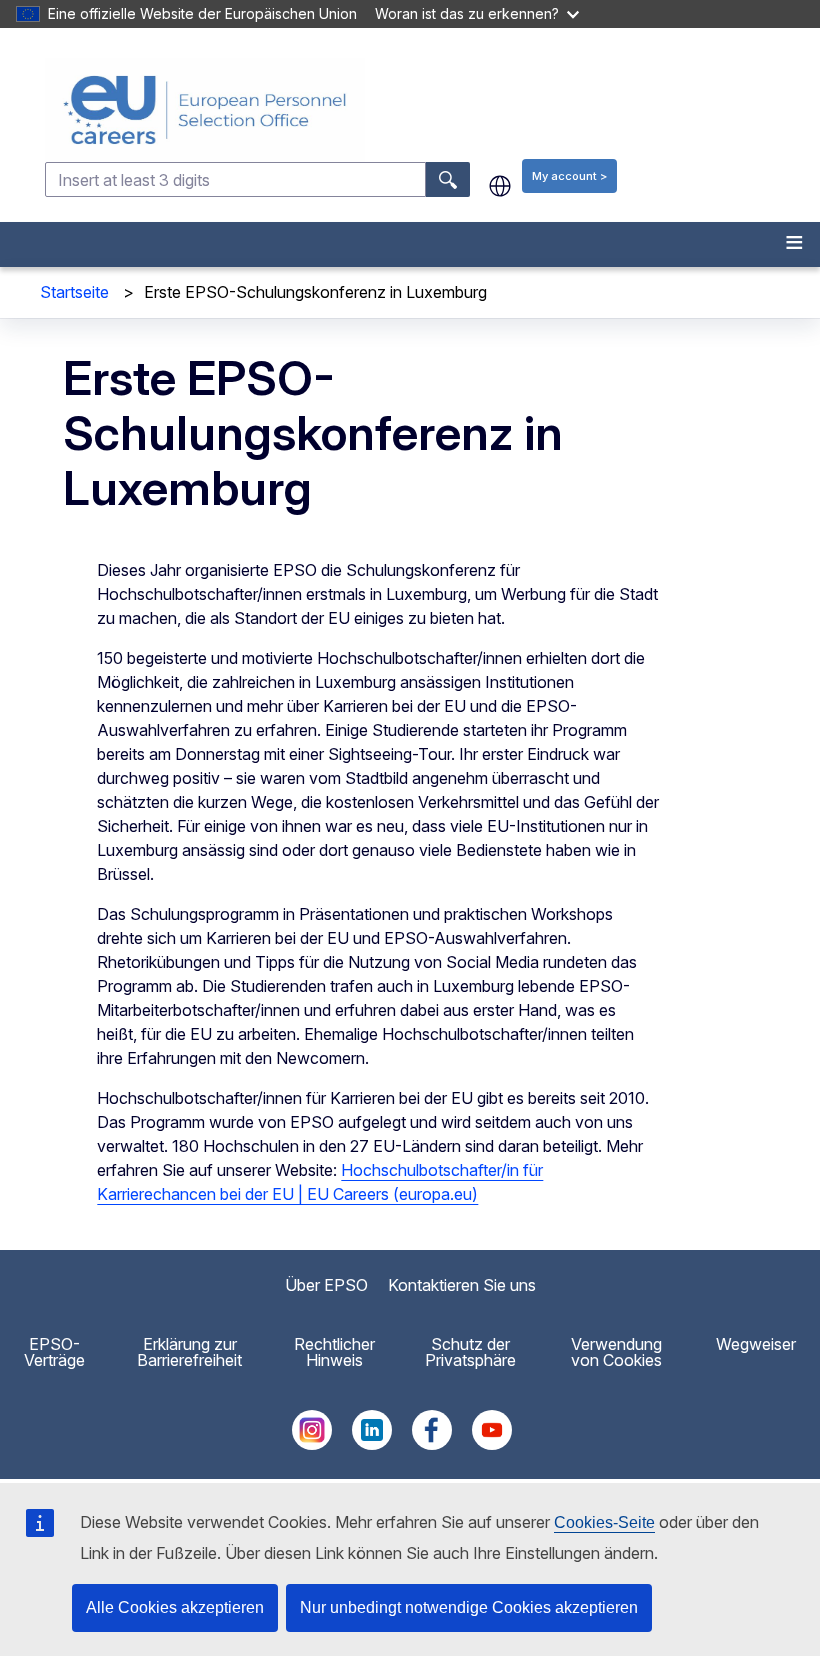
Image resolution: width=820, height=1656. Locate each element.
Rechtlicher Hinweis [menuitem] (334, 1352)
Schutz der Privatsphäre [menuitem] (470, 1352)
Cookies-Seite (604, 1522)
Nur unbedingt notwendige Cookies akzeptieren (469, 1607)
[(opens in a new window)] (312, 1444)
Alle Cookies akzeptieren (175, 1607)
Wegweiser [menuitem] (756, 1344)
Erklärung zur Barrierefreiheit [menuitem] (189, 1352)
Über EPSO (326, 1285)
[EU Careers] (430, 110)
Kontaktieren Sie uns (462, 1285)
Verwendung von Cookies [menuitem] (616, 1352)
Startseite (74, 292)
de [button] (500, 186)
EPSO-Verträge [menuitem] (54, 1352)
